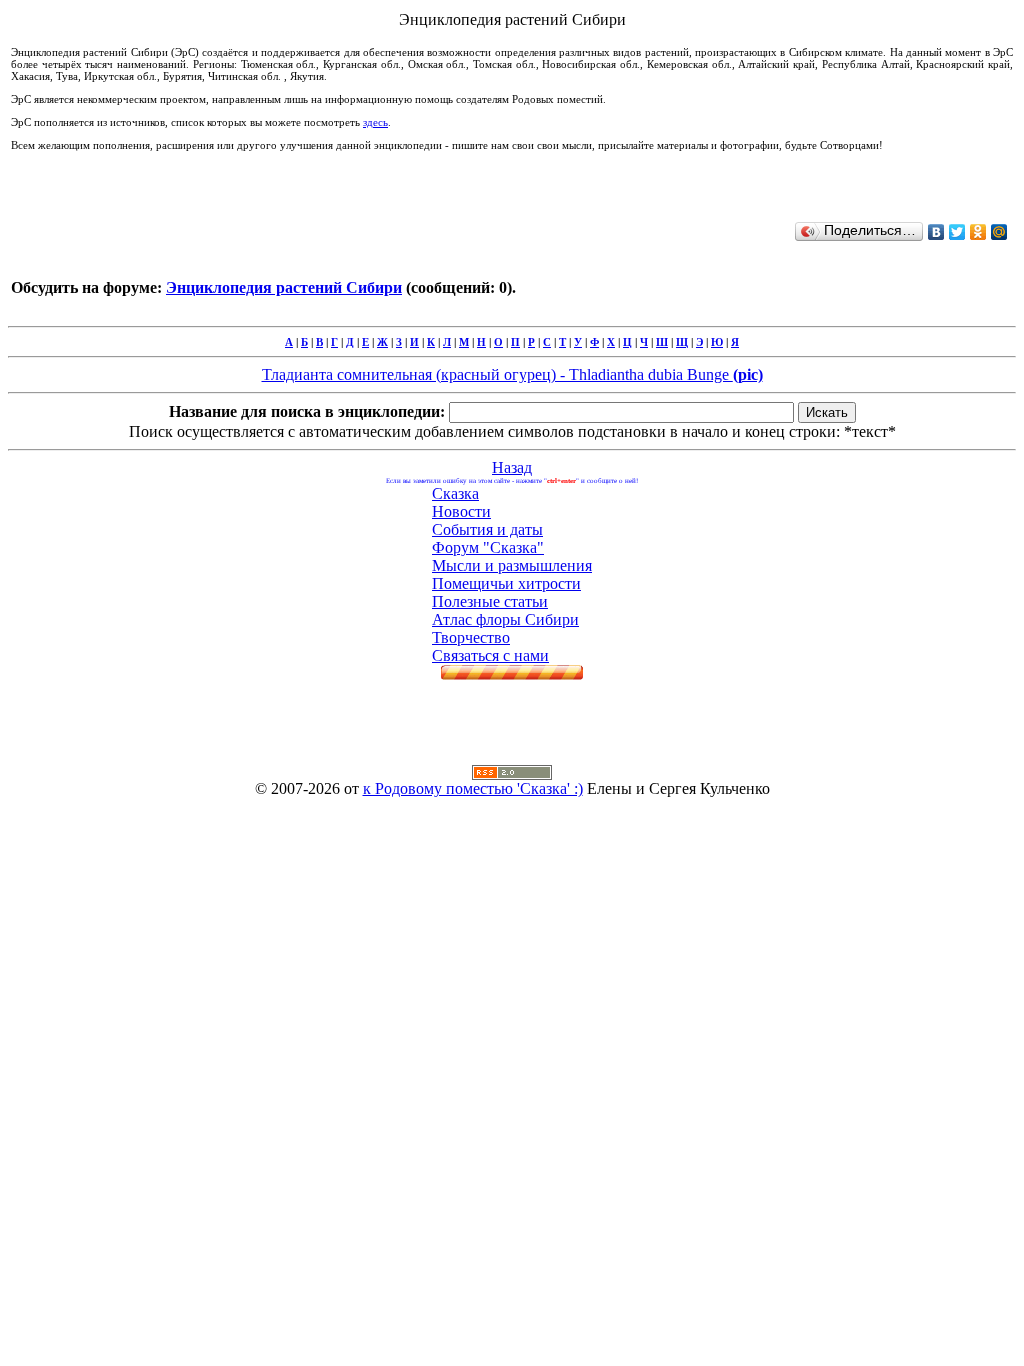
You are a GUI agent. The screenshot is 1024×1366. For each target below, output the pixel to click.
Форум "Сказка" (488, 547)
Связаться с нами (490, 655)
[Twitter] (957, 232)
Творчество (471, 637)
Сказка (455, 493)
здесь (375, 122)
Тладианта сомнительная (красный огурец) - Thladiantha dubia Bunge (512, 374)
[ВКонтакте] (936, 232)
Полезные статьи (490, 601)
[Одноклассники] (978, 232)
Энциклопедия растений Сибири (284, 287)
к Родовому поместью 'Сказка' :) (473, 788)
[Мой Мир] (999, 232)
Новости (461, 511)
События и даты (487, 529)
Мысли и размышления (512, 565)
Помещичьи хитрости (506, 583)
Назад (512, 467)
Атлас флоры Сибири (505, 619)
